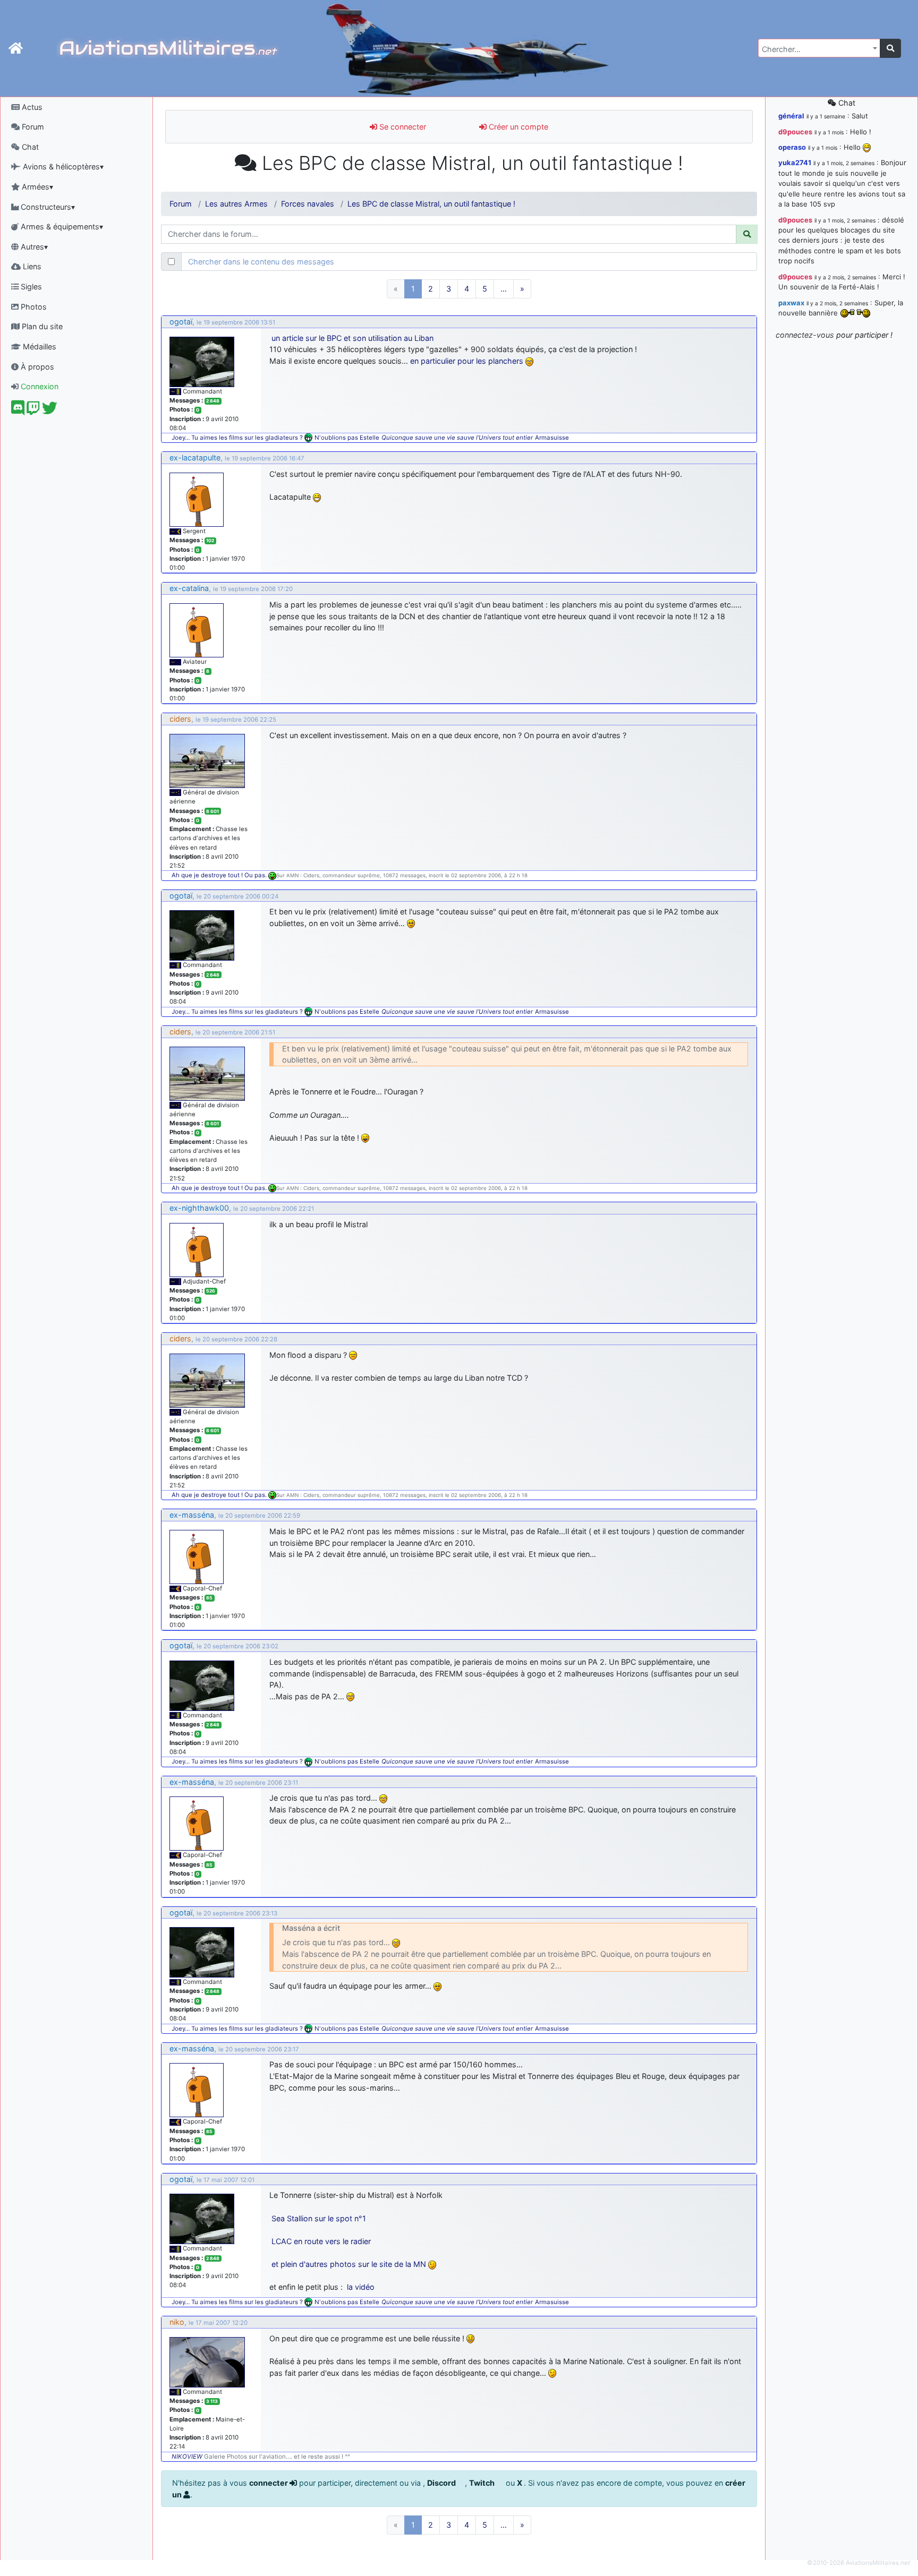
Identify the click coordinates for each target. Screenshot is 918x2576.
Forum (32, 127)
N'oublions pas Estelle (347, 438)
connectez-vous (805, 335)
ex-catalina (189, 588)
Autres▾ (33, 247)
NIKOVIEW (187, 2457)
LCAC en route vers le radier (321, 2241)
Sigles (30, 286)
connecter (269, 2483)
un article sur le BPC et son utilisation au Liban (352, 338)
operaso (792, 147)
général (791, 116)
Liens (31, 266)
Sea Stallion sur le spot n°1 (319, 2218)
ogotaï (181, 322)
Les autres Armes (236, 204)
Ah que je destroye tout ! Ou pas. (220, 875)
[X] (50, 411)
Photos (33, 307)
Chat (29, 147)
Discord (442, 2483)
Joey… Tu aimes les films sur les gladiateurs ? (237, 438)
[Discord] (18, 411)
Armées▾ (36, 187)
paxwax (791, 303)
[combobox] (819, 48)
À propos (36, 367)
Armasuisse (552, 438)
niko (177, 2322)
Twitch (483, 2483)
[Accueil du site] (16, 48)
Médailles (39, 346)
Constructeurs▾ (47, 207)
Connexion (39, 386)
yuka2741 (795, 162)
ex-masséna (192, 1515)
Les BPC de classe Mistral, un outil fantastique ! (431, 204)
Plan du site (41, 326)
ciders (180, 719)
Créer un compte (517, 127)
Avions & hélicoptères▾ (62, 166)
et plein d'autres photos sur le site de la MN (349, 2264)
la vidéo (361, 2287)
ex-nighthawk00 (199, 1208)
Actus (31, 107)
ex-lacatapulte (195, 457)
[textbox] (816, 49)
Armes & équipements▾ (61, 226)
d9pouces (795, 132)
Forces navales (308, 204)
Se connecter (402, 127)
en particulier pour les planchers (467, 361)
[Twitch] (33, 411)
